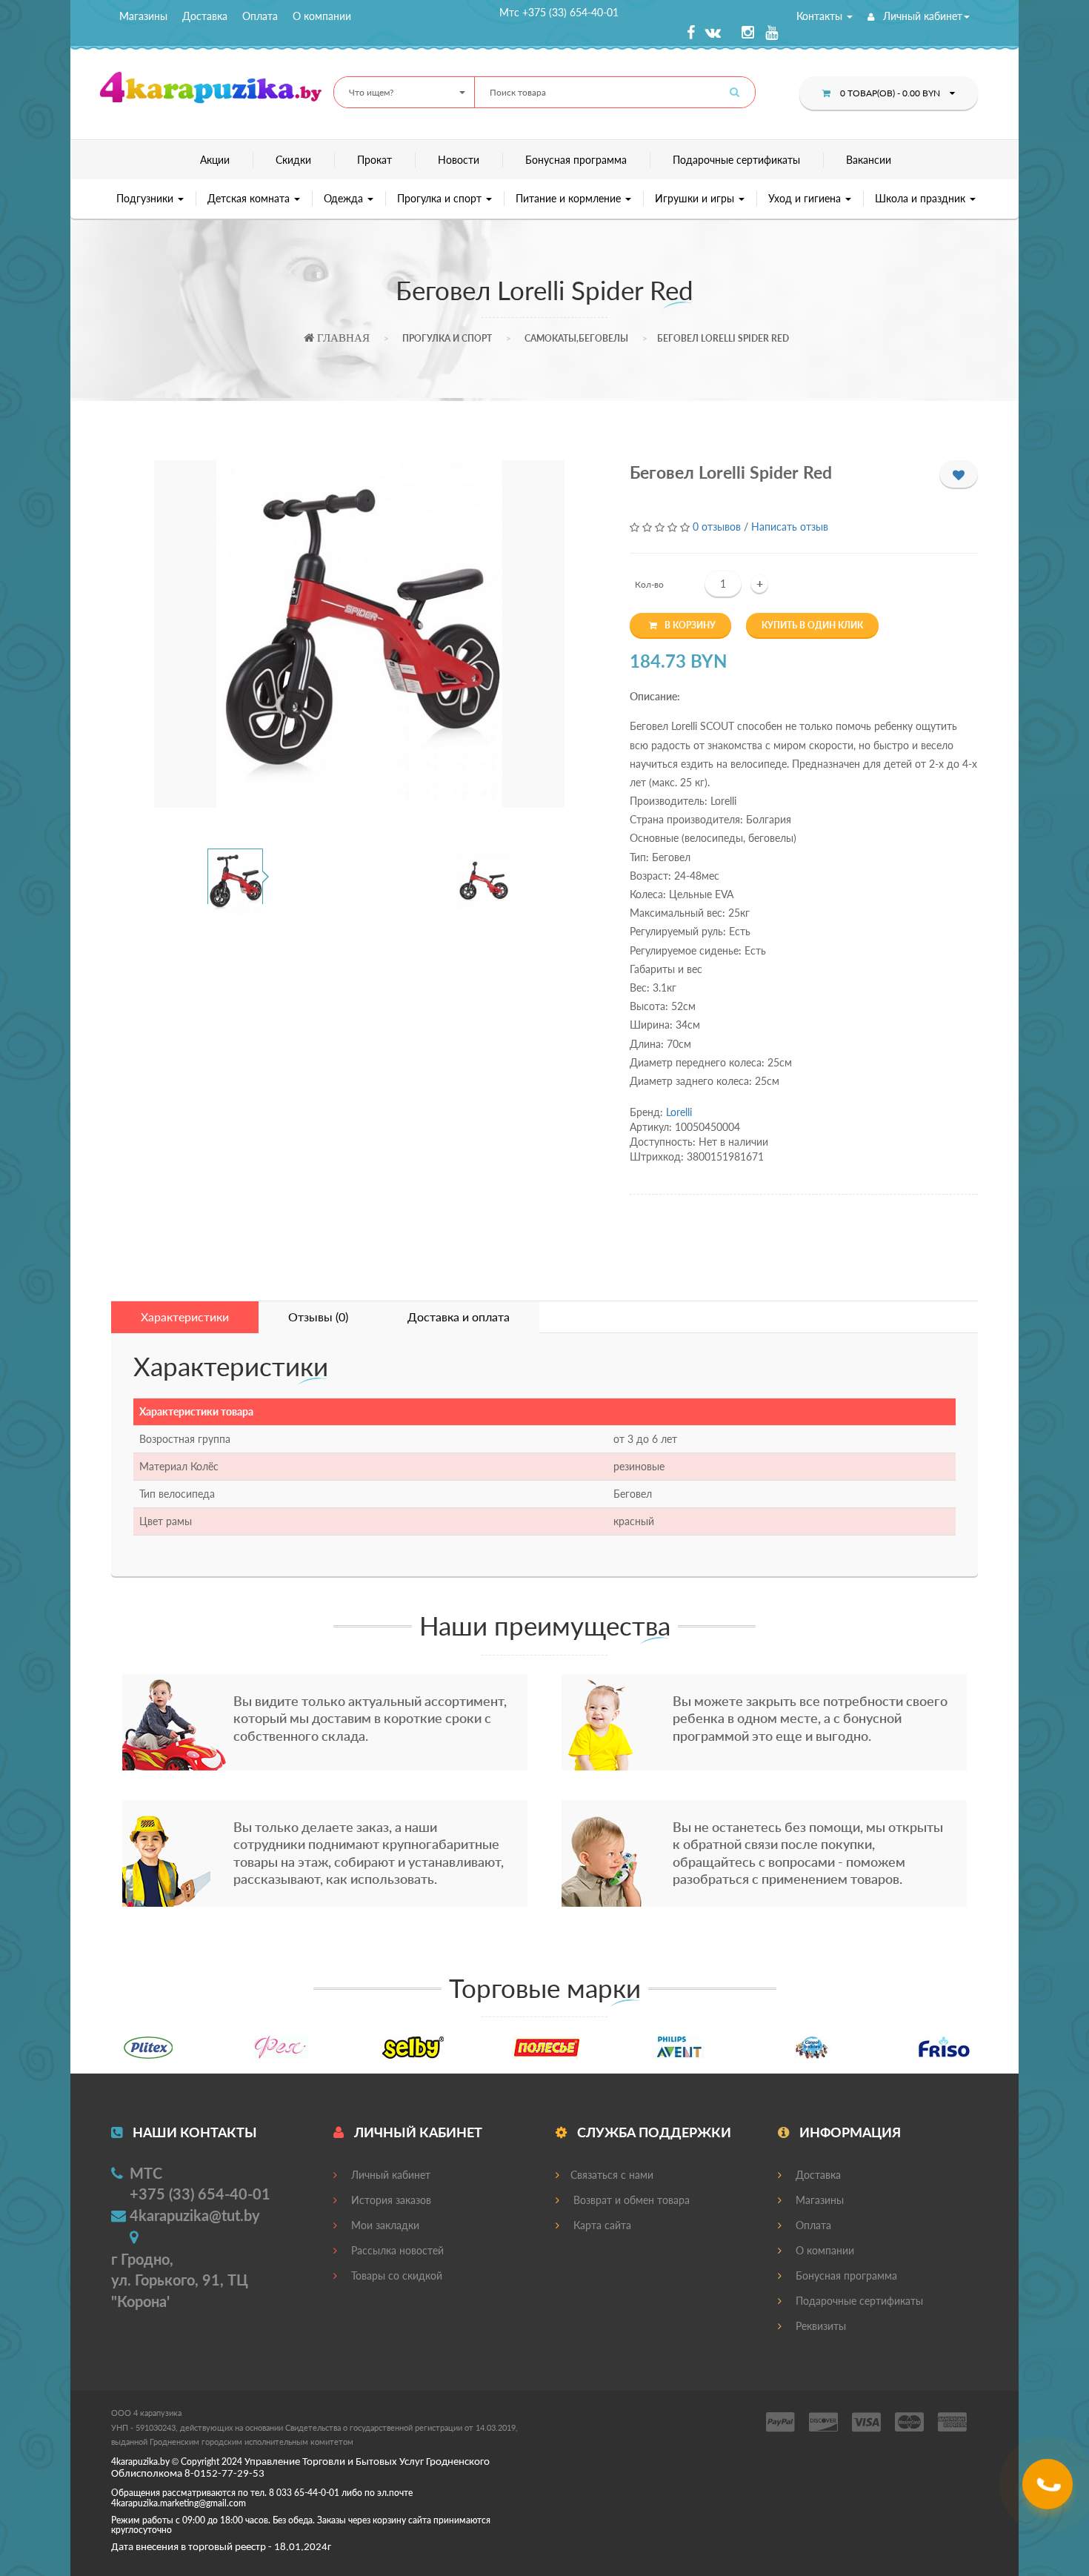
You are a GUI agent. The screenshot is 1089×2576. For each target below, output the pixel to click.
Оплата (260, 16)
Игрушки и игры (696, 198)
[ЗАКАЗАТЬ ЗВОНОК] (1049, 2490)
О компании (322, 16)
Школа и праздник (922, 198)
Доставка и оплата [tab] (459, 1317)
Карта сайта (601, 2225)
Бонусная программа (576, 160)
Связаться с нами (612, 2175)
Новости (459, 160)
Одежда (345, 198)
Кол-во (649, 584)
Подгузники (146, 198)
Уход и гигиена (806, 198)
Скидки (293, 160)
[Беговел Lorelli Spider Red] (359, 634)
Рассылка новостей (396, 2250)
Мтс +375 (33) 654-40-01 (559, 12)
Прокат (374, 160)
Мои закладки (384, 2225)
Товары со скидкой (395, 2275)
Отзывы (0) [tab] (318, 1317)
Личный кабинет (921, 16)
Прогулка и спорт (441, 198)
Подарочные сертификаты (736, 160)
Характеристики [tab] (185, 1317)
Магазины (143, 16)
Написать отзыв (790, 527)
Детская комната (250, 198)
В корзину (690, 625)
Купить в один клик (812, 625)
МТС (146, 2173)
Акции (215, 160)
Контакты (821, 16)
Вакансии (869, 160)
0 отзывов (717, 527)
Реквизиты (819, 2326)
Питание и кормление (570, 198)
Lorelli (679, 1112)
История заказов (390, 2200)
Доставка (205, 16)
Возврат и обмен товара (630, 2200)
